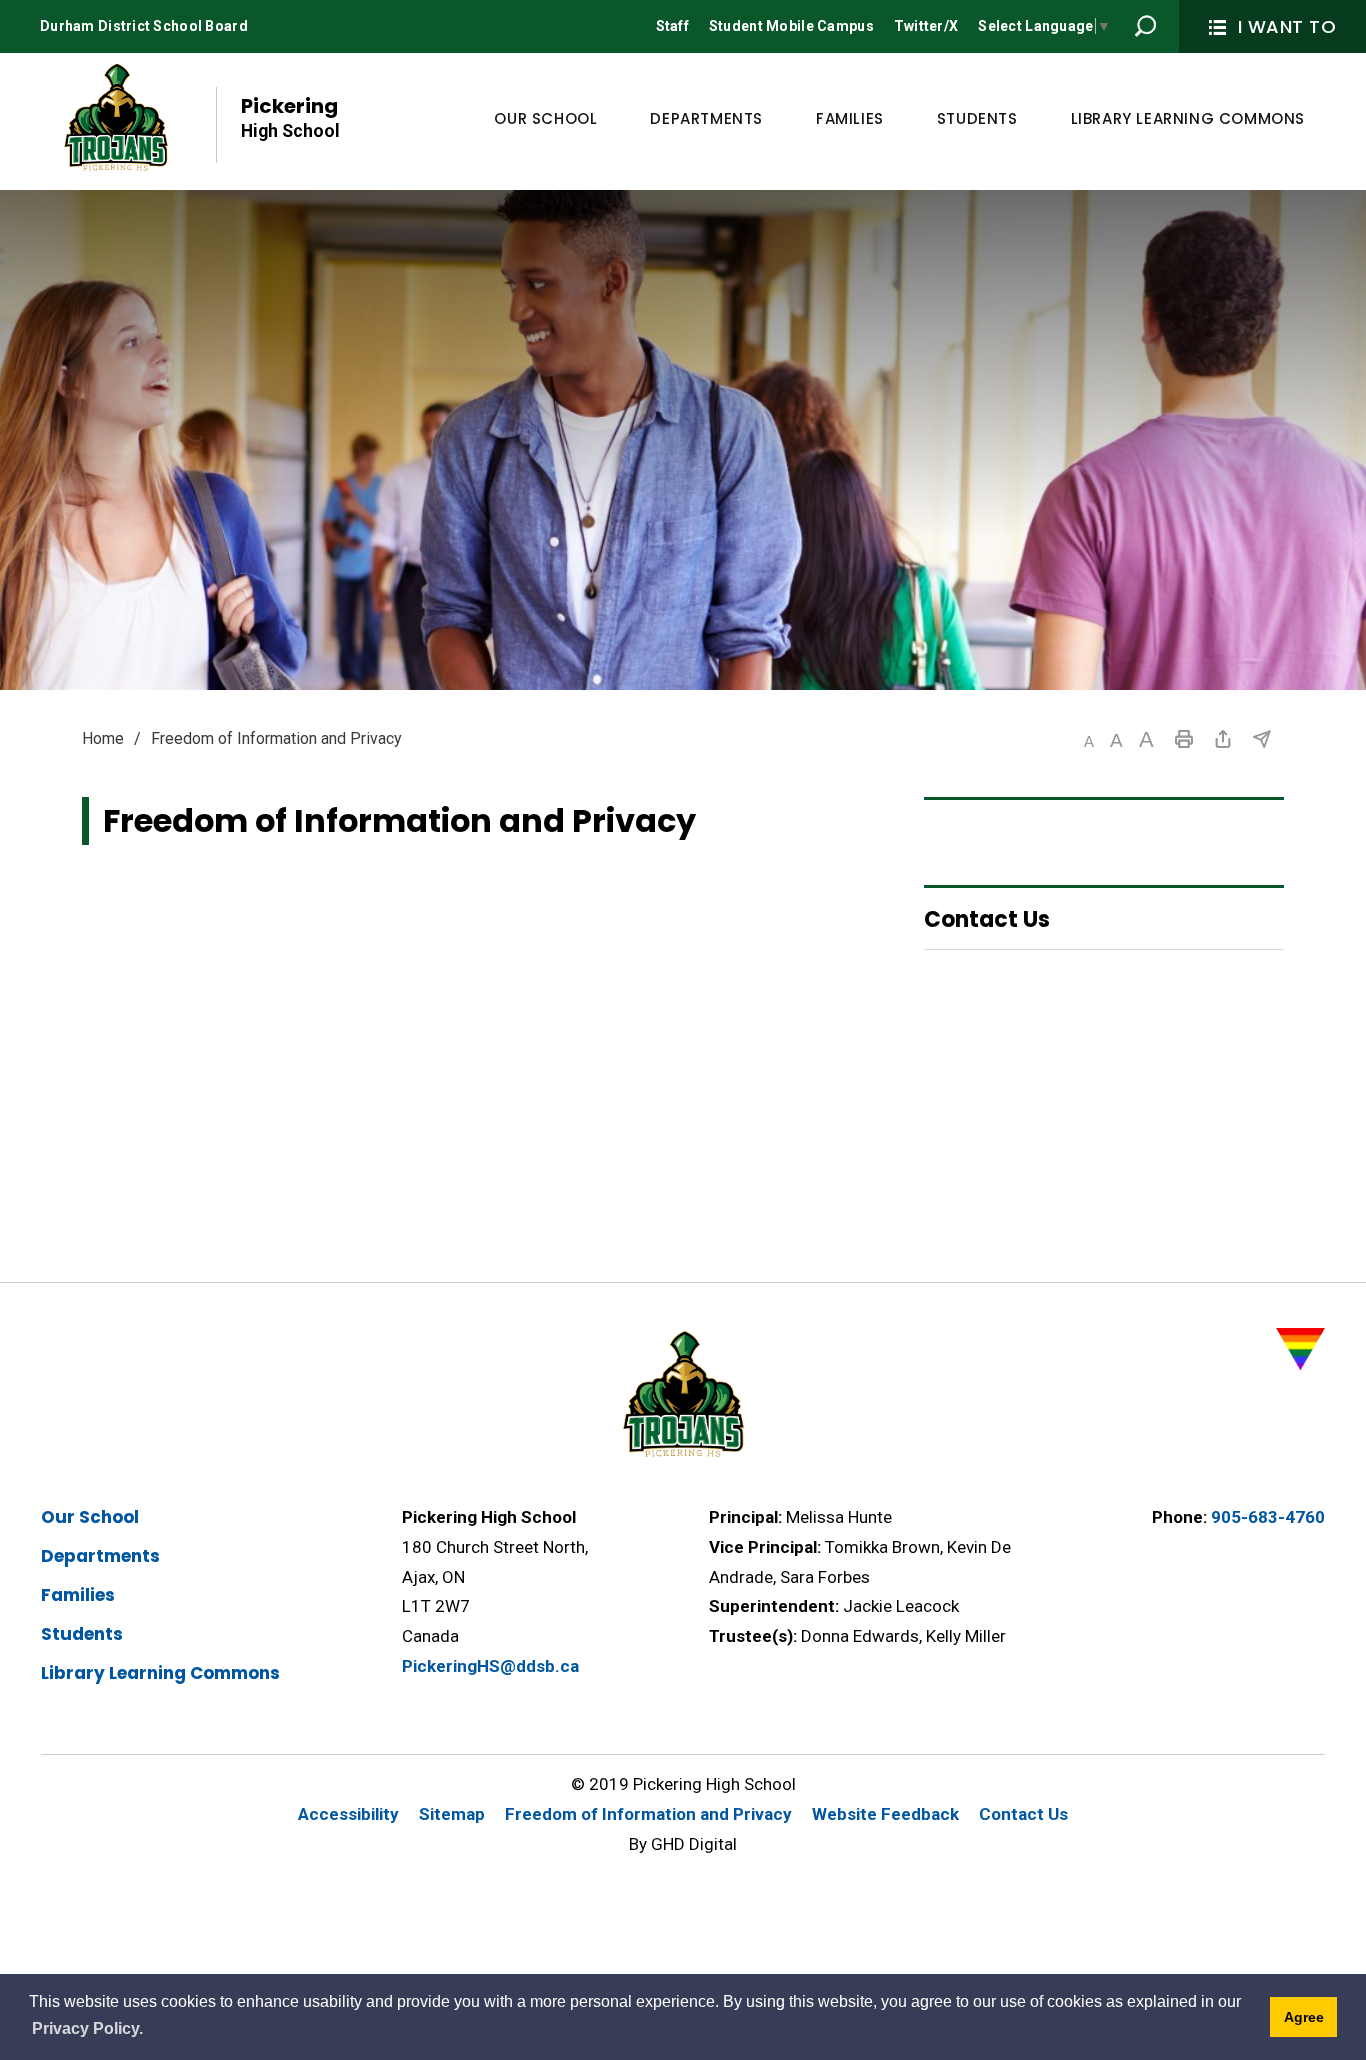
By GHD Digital (683, 1844)
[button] (1089, 741)
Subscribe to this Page (1262, 739)
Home (103, 738)
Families (78, 1595)
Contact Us (1023, 1814)
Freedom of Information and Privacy (648, 1814)
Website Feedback (885, 1814)
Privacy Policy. (87, 2028)
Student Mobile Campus (791, 26)
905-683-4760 (1268, 1517)
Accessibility (348, 1814)
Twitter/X (926, 26)
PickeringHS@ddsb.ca (490, 1666)
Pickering (290, 116)
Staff (672, 26)
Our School (90, 1517)
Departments (100, 1556)
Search (1146, 26)
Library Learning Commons (160, 1673)
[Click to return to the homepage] (116, 119)
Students (82, 1634)
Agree (1304, 2017)
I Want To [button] (1287, 26)
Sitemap (452, 1814)
